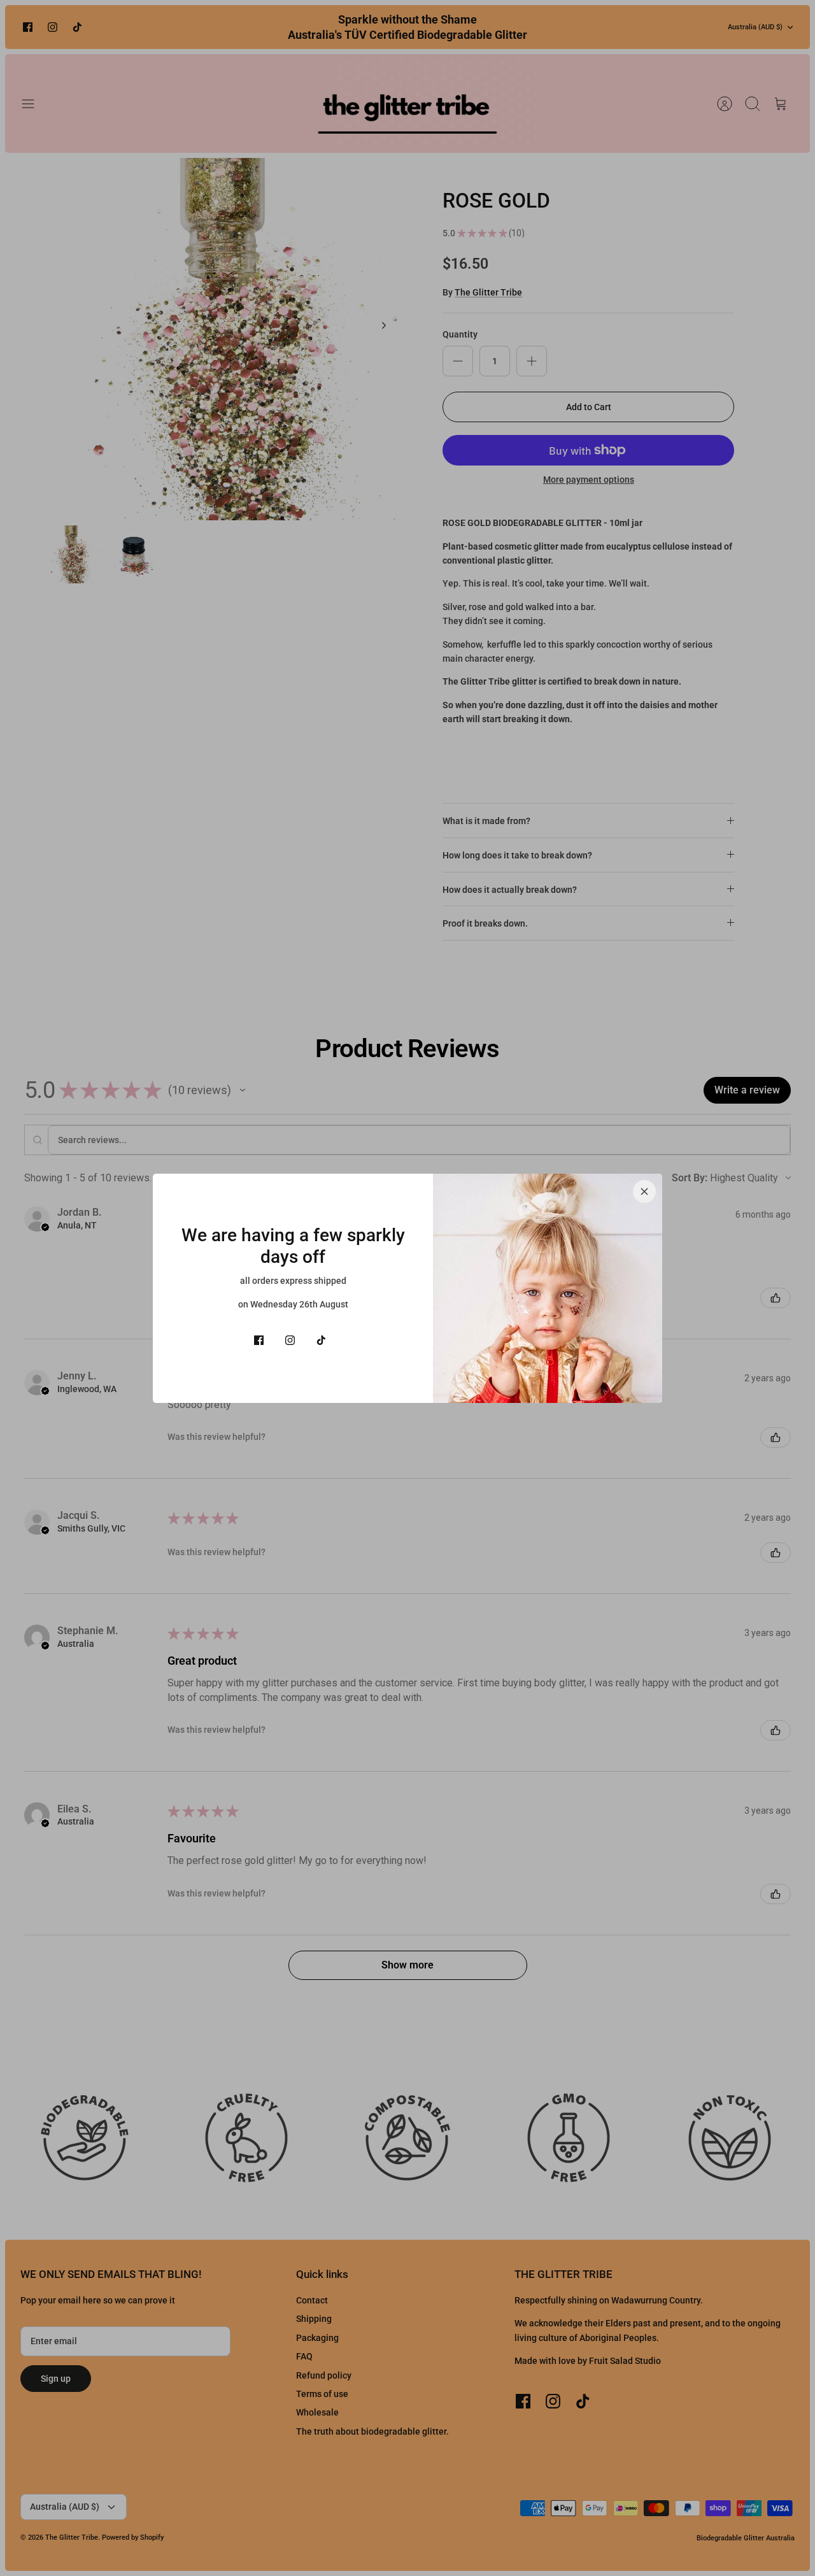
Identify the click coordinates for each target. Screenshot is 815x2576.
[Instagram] (290, 1340)
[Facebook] (259, 1340)
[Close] (644, 1192)
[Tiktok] (321, 1340)
